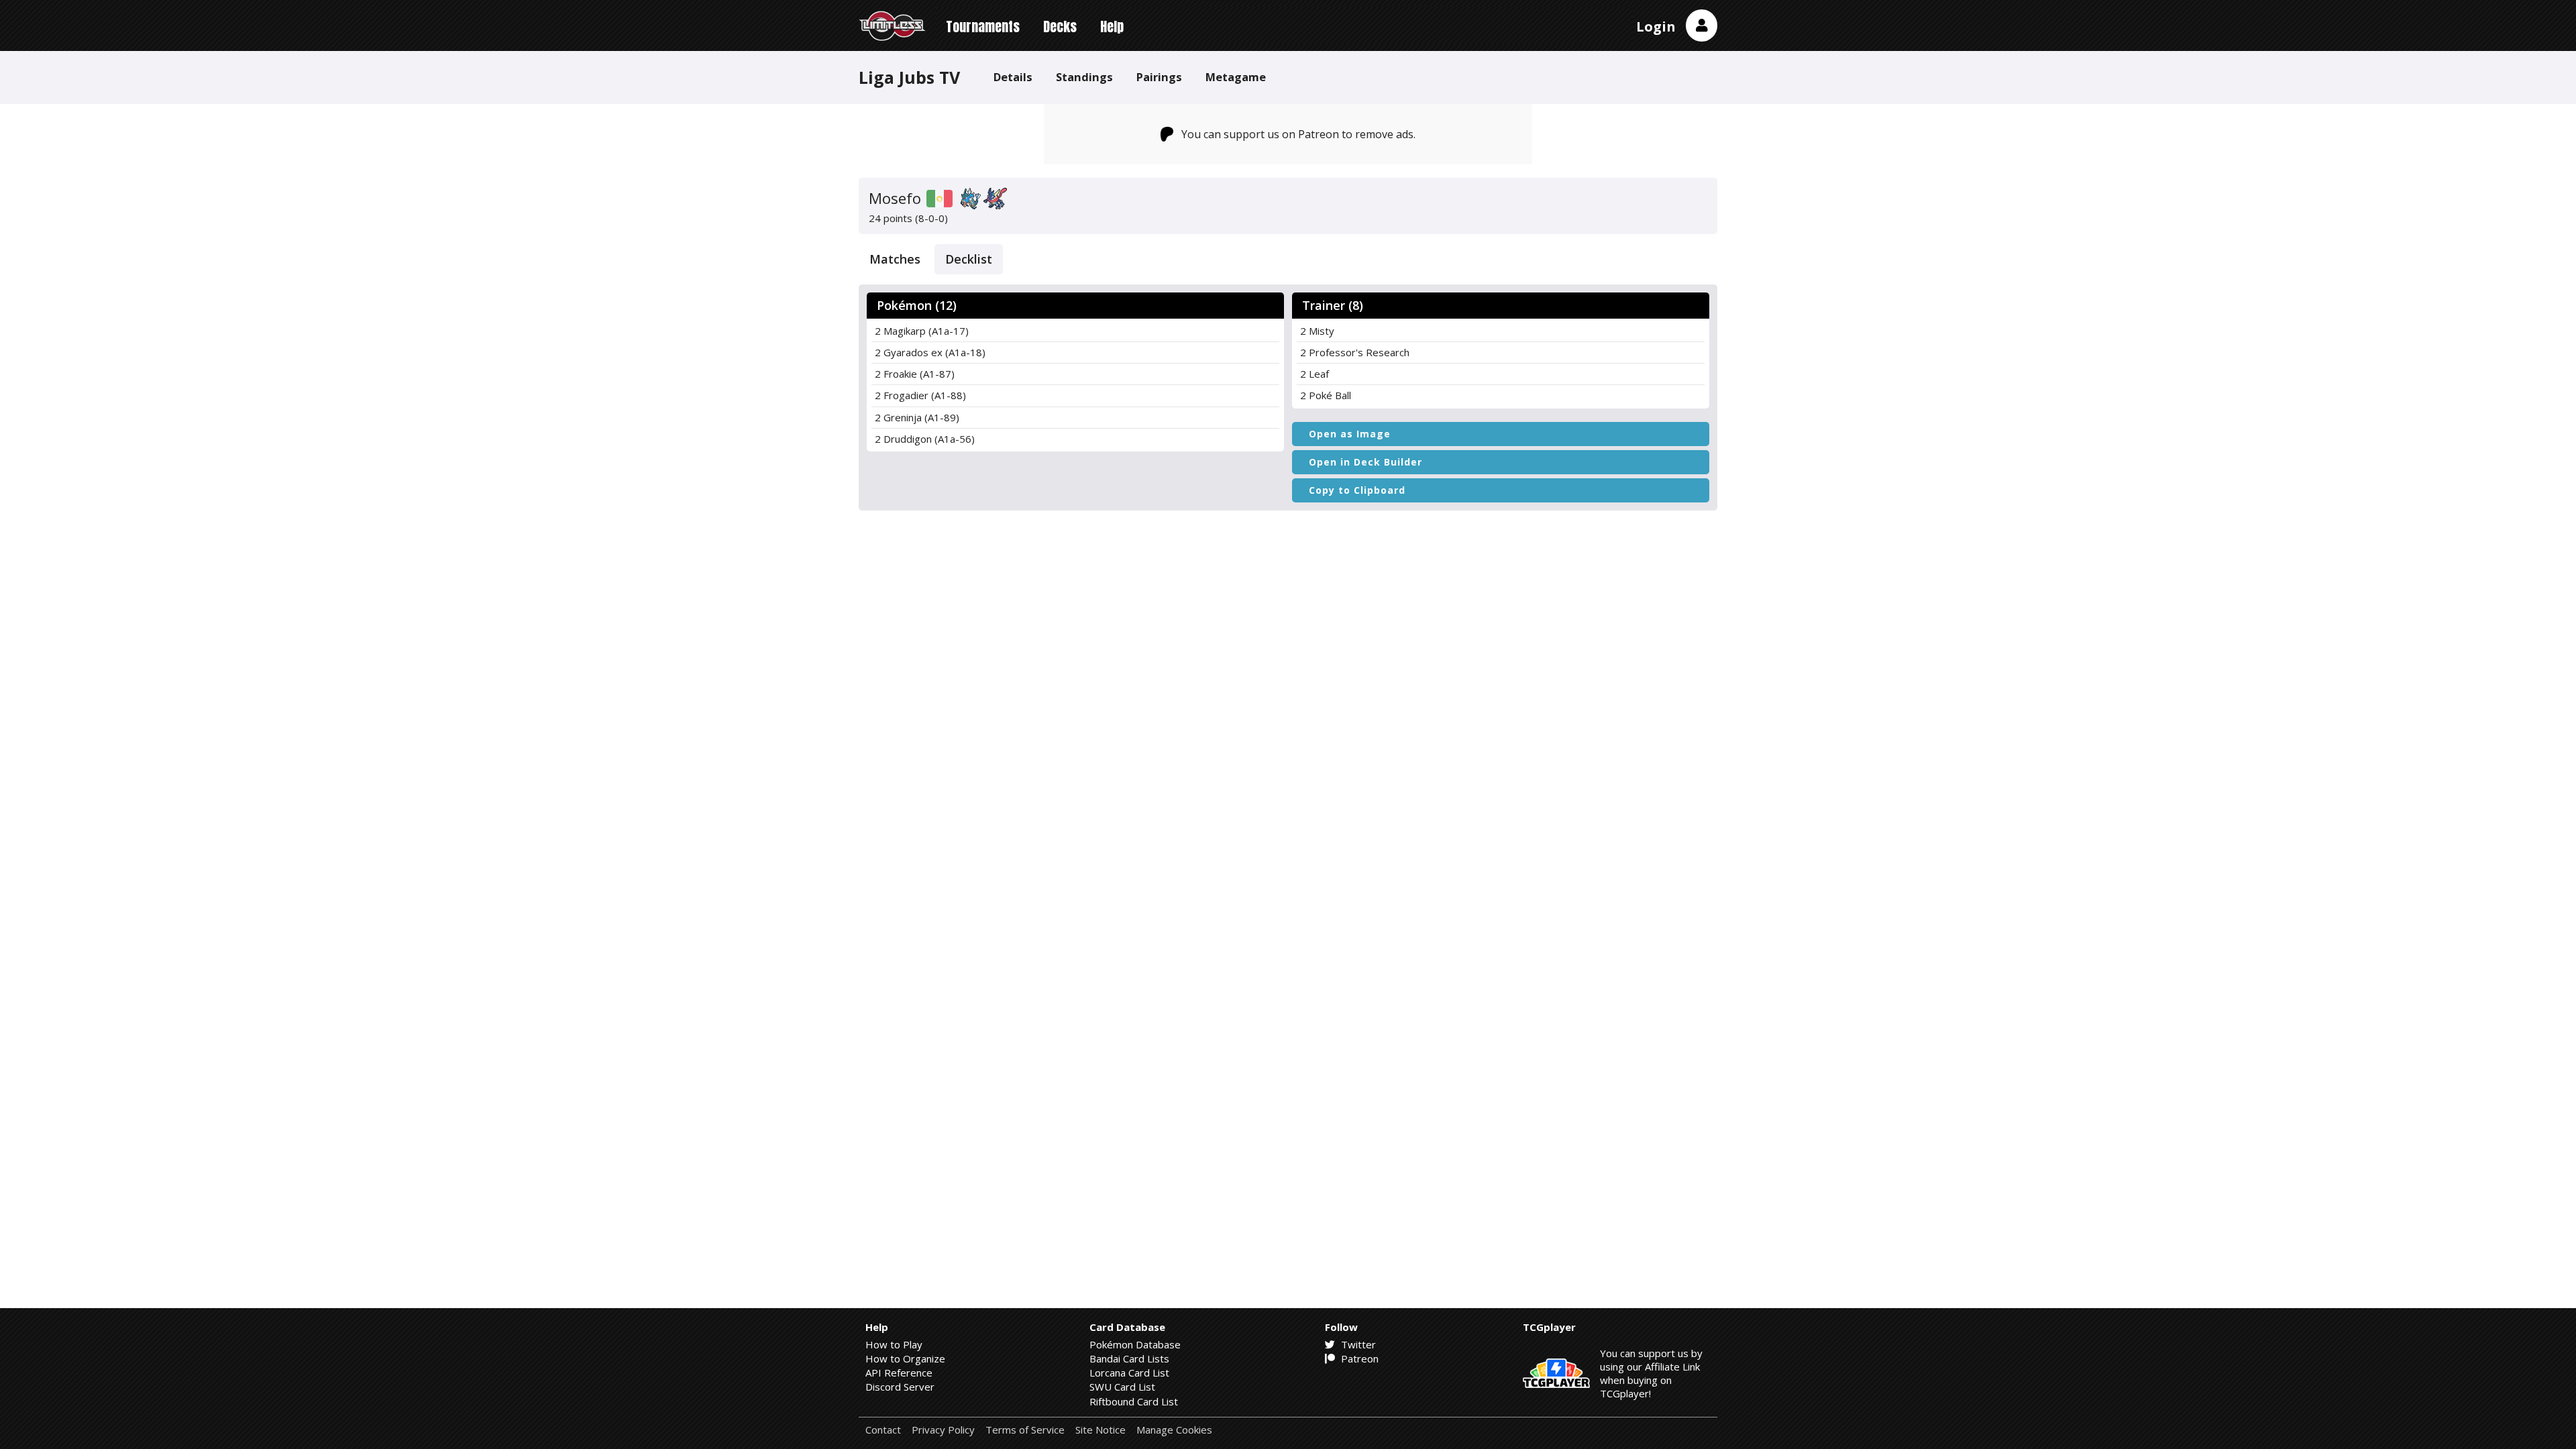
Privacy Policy (943, 1430)
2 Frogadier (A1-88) (920, 395)
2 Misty (1317, 331)
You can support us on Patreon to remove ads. (1298, 134)
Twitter (1357, 1344)
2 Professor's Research (1355, 352)
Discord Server (900, 1387)
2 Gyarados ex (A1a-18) (930, 352)
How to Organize (905, 1358)
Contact (883, 1430)
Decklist (969, 259)
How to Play (894, 1344)
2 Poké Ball (1326, 395)
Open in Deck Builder (1365, 462)
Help (1112, 26)
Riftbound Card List (1134, 1401)
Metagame (1236, 77)
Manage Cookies (1174, 1430)
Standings (1084, 77)
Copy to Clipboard (1357, 490)
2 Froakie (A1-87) (915, 374)
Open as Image (1350, 434)
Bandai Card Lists (1129, 1358)
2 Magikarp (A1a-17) (922, 331)
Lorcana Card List (1129, 1373)
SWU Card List (1122, 1387)
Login (1656, 26)
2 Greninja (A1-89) (917, 417)
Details (1013, 77)
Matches (895, 259)
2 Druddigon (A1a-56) (925, 439)
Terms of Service (1025, 1430)
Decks (1060, 26)
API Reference (899, 1373)
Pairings (1159, 77)
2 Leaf (1314, 374)
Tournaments (983, 26)
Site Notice (1101, 1430)
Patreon (1358, 1358)
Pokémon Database (1135, 1344)
